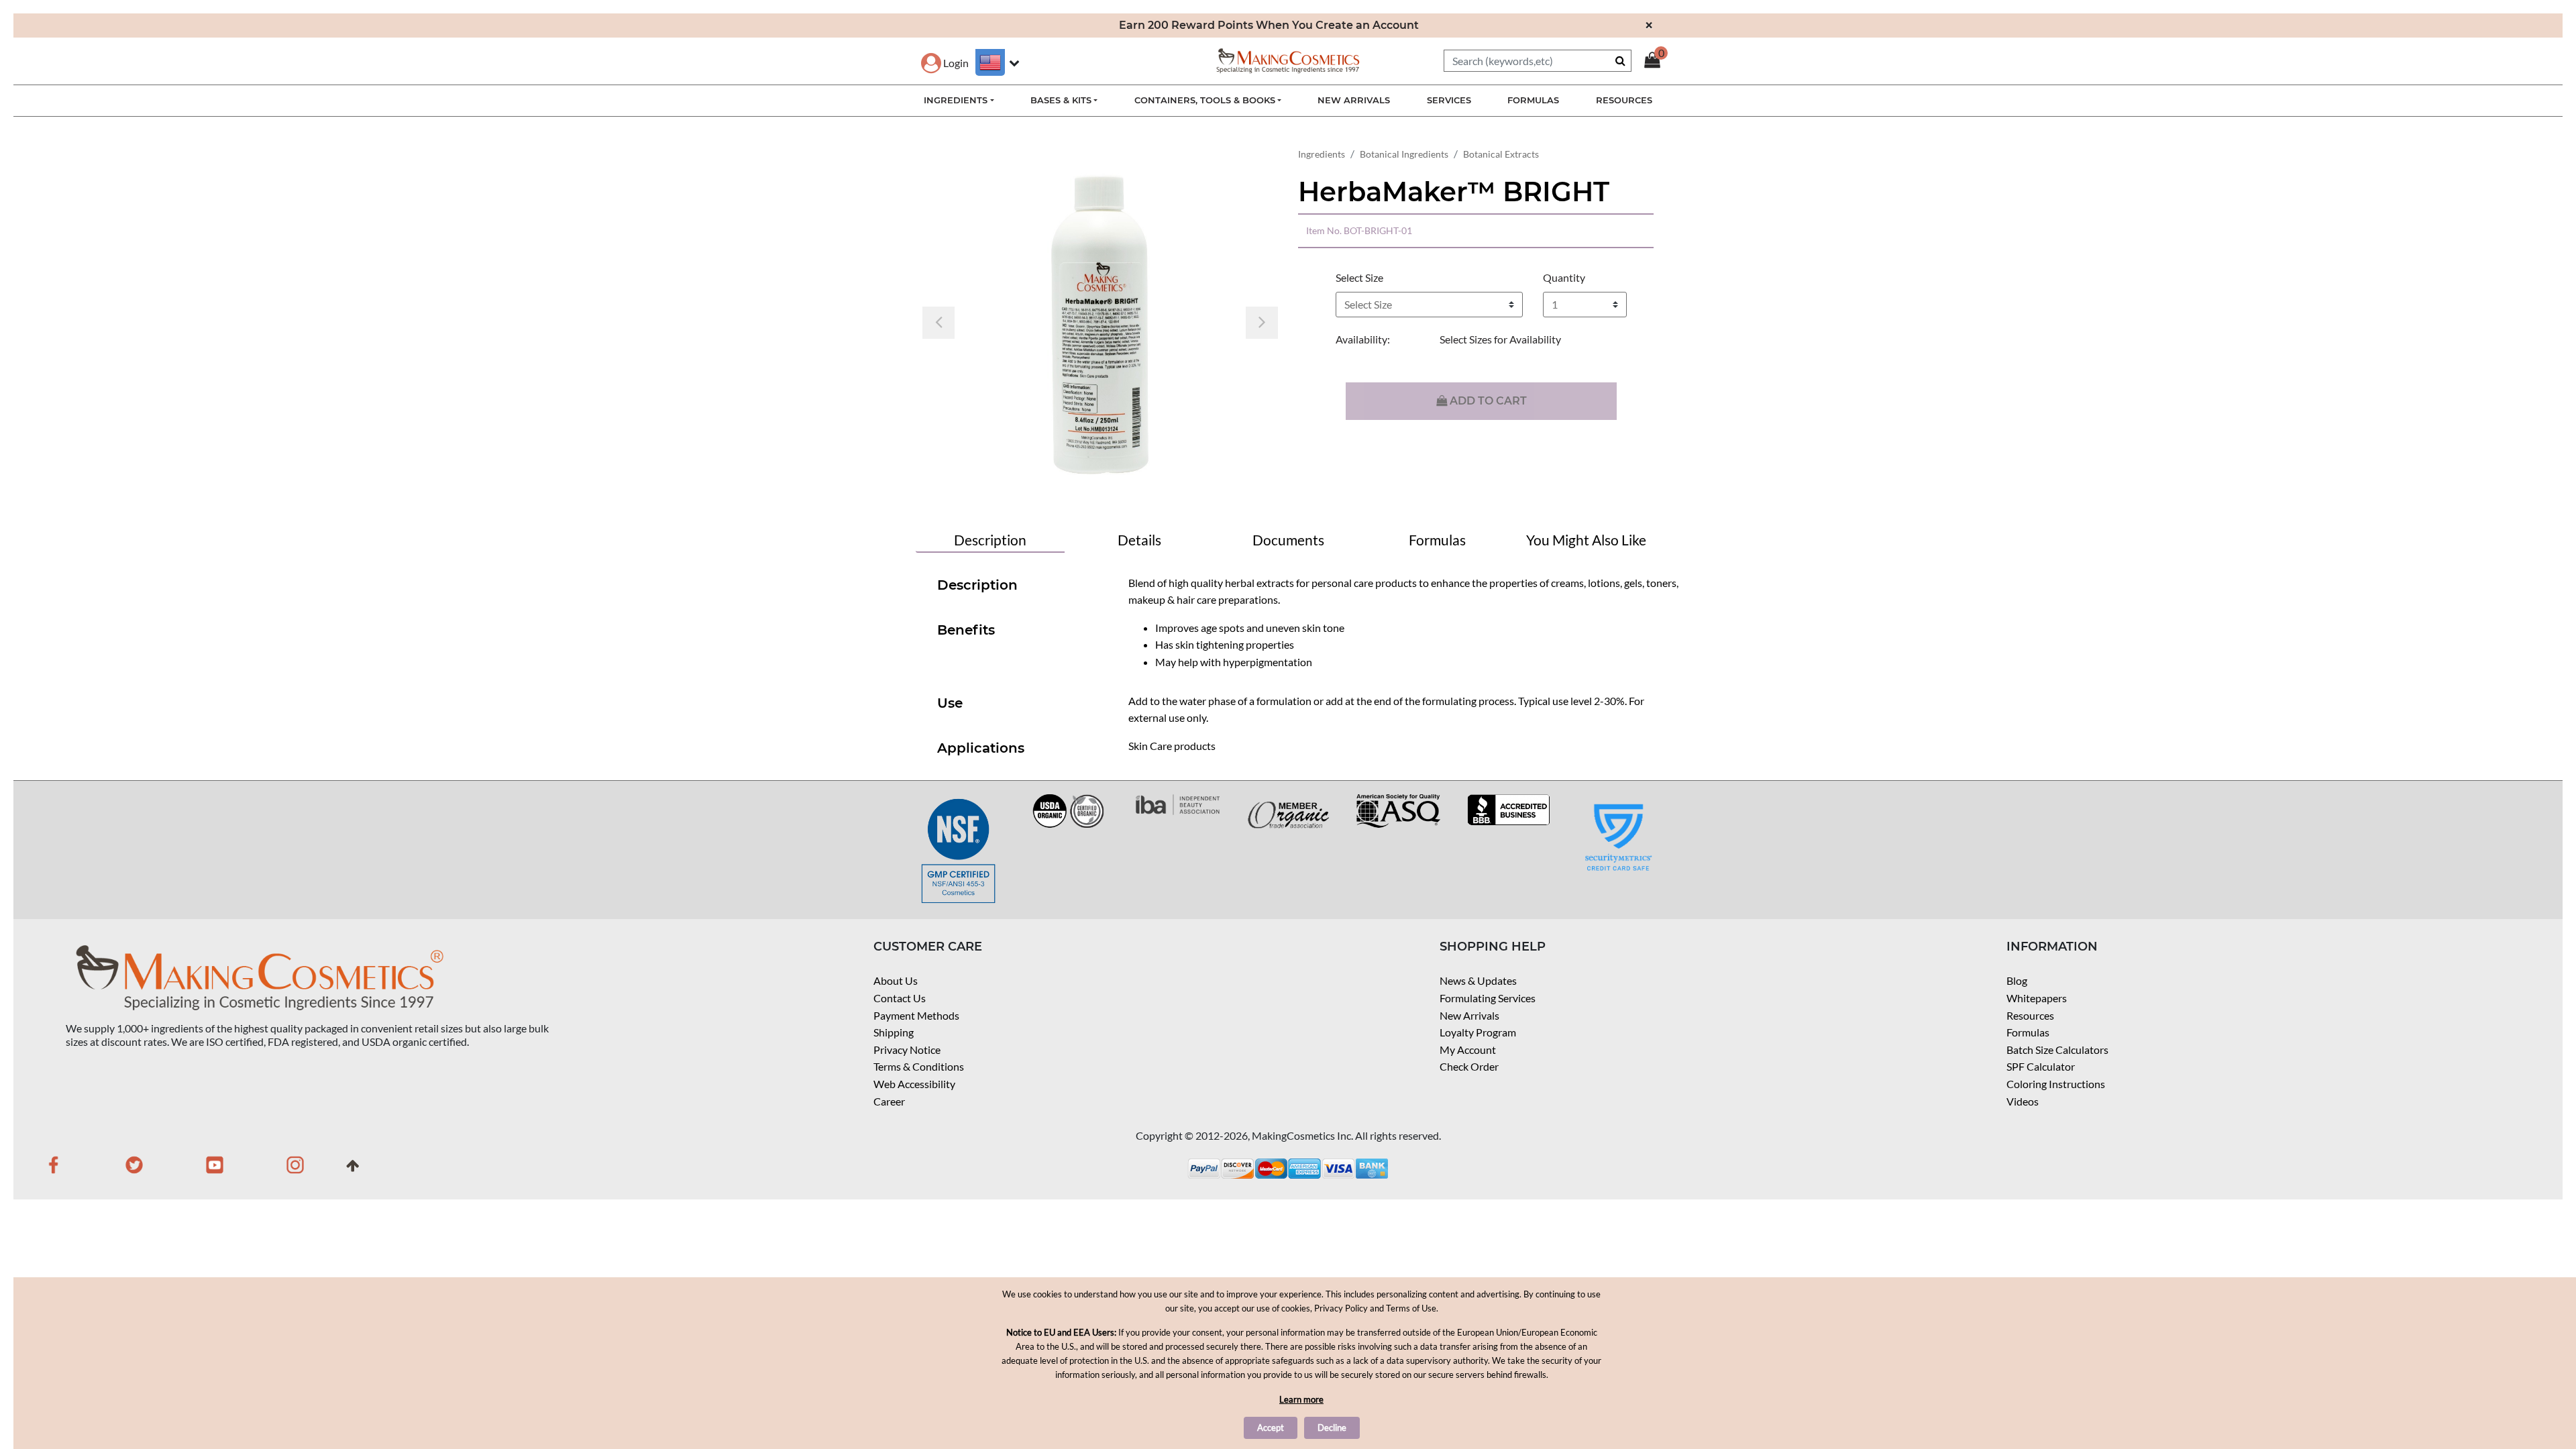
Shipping (894, 1032)
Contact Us (900, 998)
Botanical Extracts (1501, 154)
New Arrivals (1469, 1015)
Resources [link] (1624, 100)
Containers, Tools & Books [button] (1205, 100)
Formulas (2028, 1032)
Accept (1271, 1428)
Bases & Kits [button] (1061, 100)
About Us (896, 980)
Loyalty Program (1478, 1032)
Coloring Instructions (2056, 1084)
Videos (2023, 1101)
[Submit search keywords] (1620, 60)
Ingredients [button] (956, 100)
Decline (1332, 1428)
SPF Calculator (2041, 1066)
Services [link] (1449, 100)
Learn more (1301, 1399)
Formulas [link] (1533, 100)
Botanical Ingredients (1404, 154)
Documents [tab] (1288, 540)
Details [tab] (1139, 540)
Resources (2030, 1015)
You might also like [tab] (1586, 540)
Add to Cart (1487, 401)
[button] (945, 63)
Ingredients (1322, 154)
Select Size (1359, 277)
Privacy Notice (907, 1050)
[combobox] (1538, 61)
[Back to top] (353, 1170)
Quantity (1564, 277)
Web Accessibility (914, 1084)
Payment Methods (916, 1015)
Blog (2017, 980)
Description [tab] (990, 540)
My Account (1468, 1050)
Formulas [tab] (1437, 540)
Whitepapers (2037, 998)
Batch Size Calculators (2057, 1050)
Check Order (1469, 1066)
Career (889, 1101)
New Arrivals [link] (1354, 100)
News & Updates (1478, 980)
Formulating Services (1488, 998)
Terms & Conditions (919, 1066)
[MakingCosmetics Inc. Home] (1288, 59)
